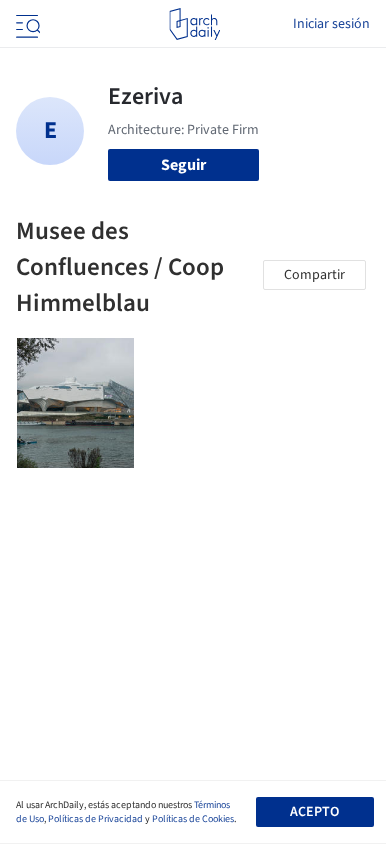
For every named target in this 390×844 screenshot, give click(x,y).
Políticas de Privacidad (95, 819)
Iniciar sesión (331, 24)
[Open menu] (26, 24)
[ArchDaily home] (194, 24)
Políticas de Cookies (193, 819)
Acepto (314, 812)
